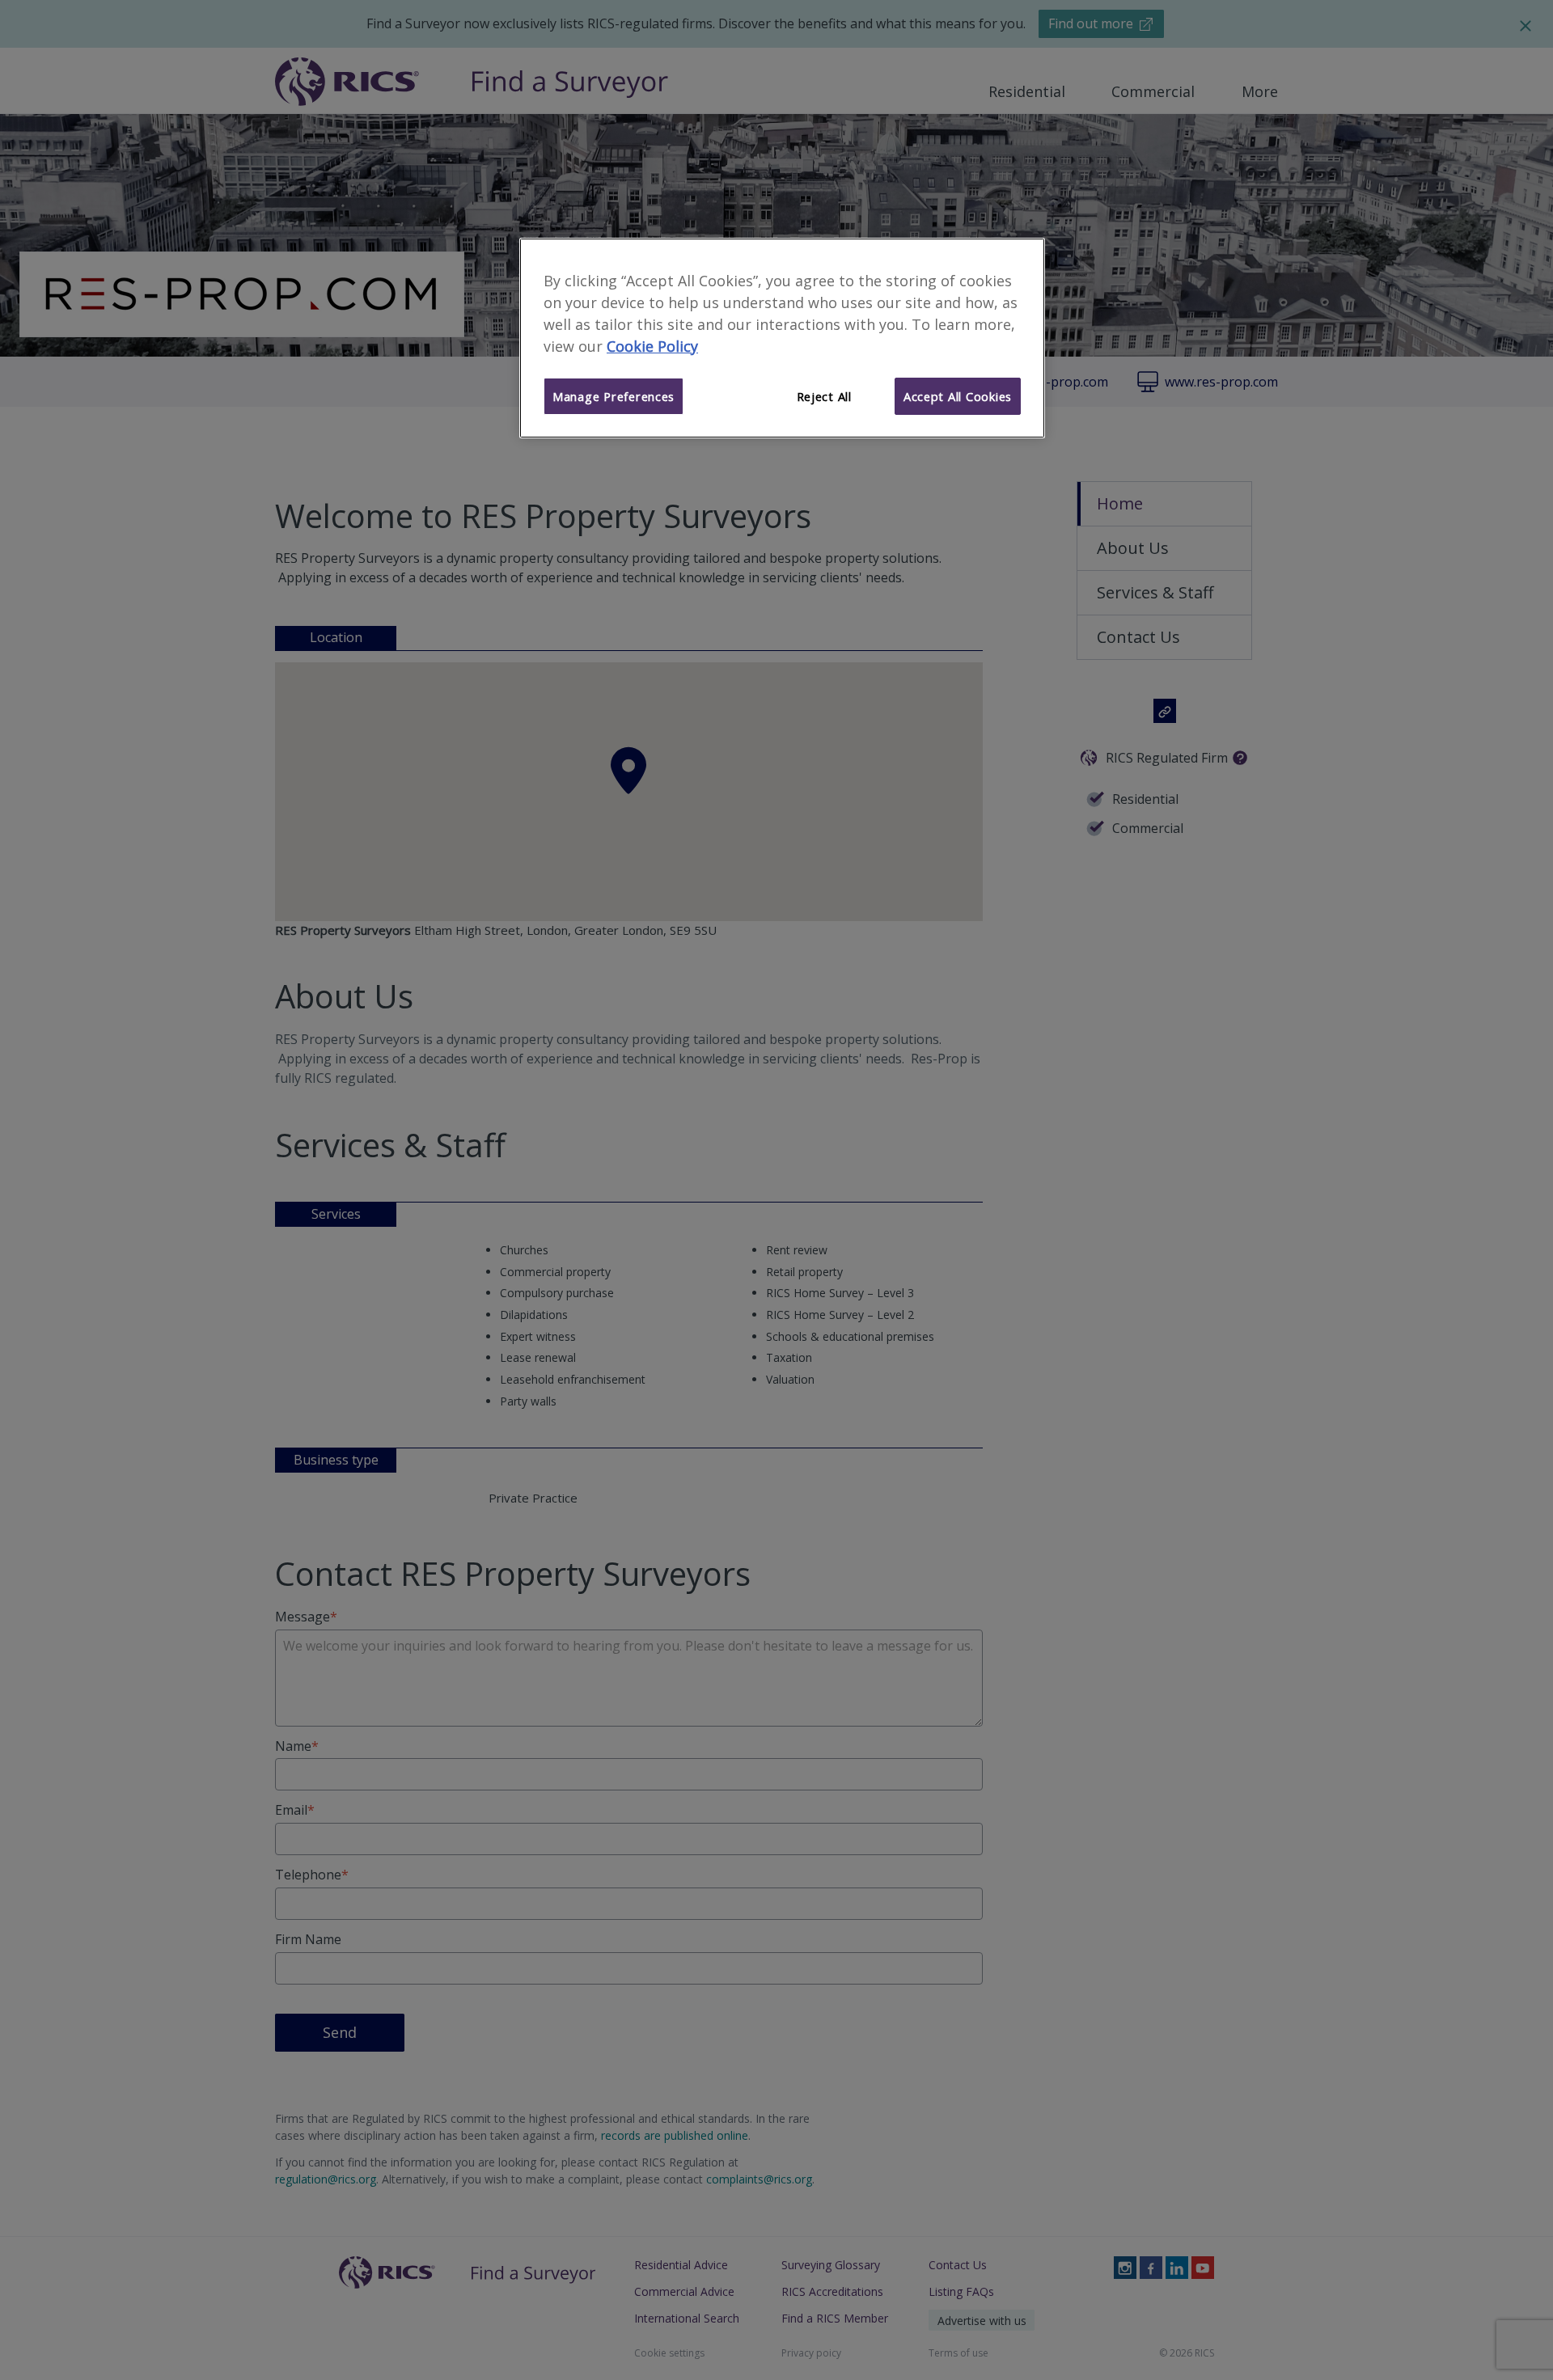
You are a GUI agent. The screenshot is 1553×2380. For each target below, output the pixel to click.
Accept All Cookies (958, 396)
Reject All (824, 396)
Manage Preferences (614, 396)
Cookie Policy (652, 346)
